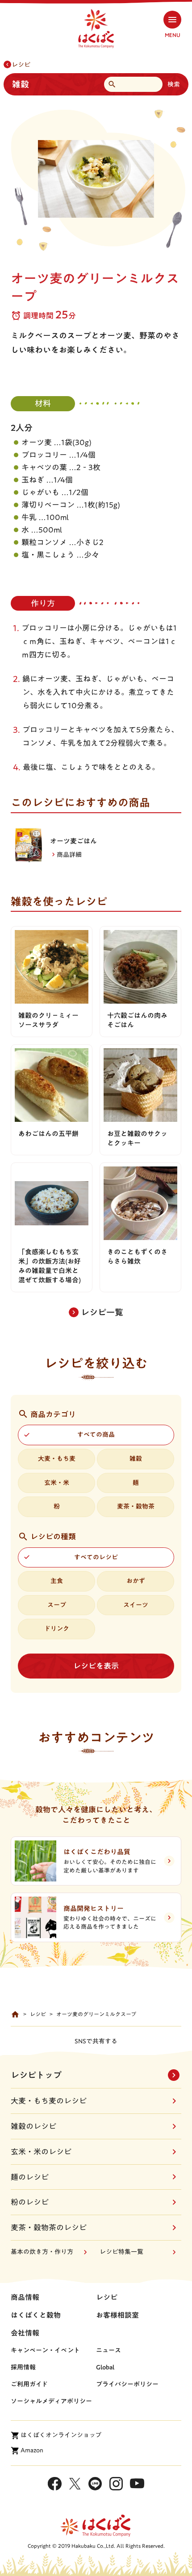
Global (105, 2367)
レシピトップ (36, 2075)
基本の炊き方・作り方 (42, 2252)
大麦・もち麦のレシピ (49, 2101)
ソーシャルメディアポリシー (51, 2401)
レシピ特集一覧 (121, 2252)
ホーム (15, 2014)
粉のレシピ (30, 2202)
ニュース (109, 2350)
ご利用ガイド (29, 2384)
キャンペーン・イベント (45, 2350)
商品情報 (25, 2297)
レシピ (21, 65)
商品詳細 (69, 855)
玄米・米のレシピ (41, 2152)
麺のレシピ (30, 2177)
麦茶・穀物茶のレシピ (49, 2227)
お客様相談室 (117, 2315)
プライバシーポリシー (127, 2384)
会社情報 (25, 2333)
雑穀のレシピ (33, 2126)
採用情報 (23, 2367)
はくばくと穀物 (36, 2315)
